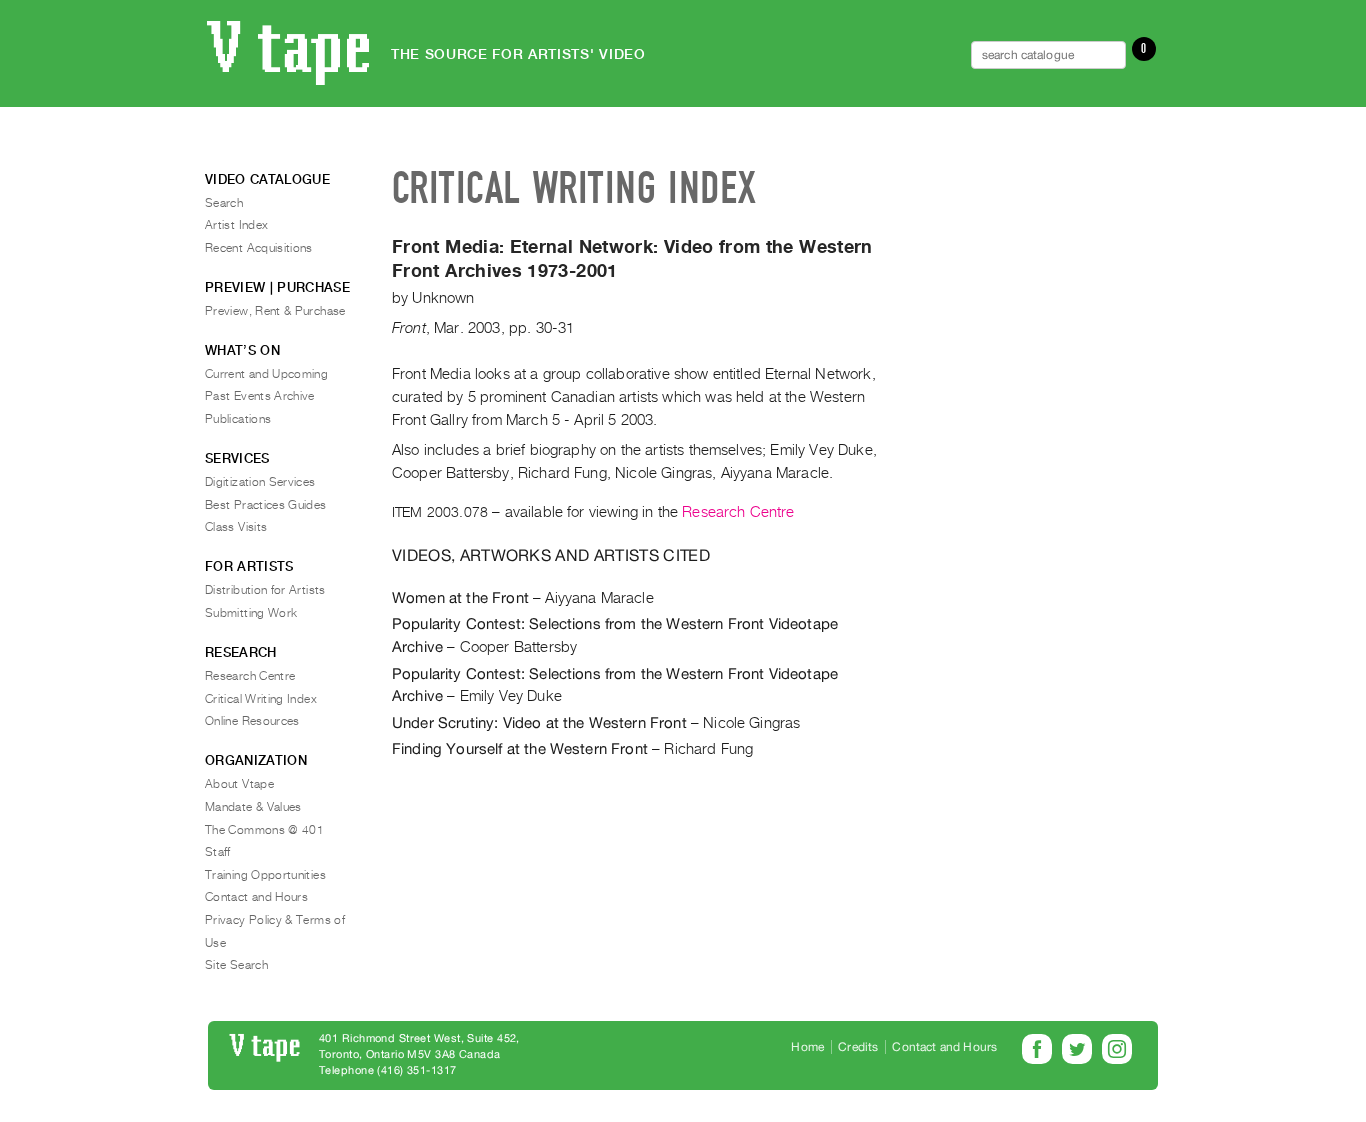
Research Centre (738, 512)
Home (807, 1047)
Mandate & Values (253, 807)
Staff (218, 852)
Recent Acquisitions (259, 248)
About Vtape (239, 784)
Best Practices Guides (266, 505)
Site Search (236, 965)
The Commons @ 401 (264, 830)
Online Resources (252, 721)
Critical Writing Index (261, 699)
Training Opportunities (265, 875)
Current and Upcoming (266, 374)
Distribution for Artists (265, 590)
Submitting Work (251, 613)
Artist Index (236, 225)
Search (224, 203)
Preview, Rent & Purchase (275, 311)
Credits (858, 1047)
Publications (238, 419)
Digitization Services (260, 482)
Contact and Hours (256, 897)
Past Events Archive (260, 396)
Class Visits (236, 527)
